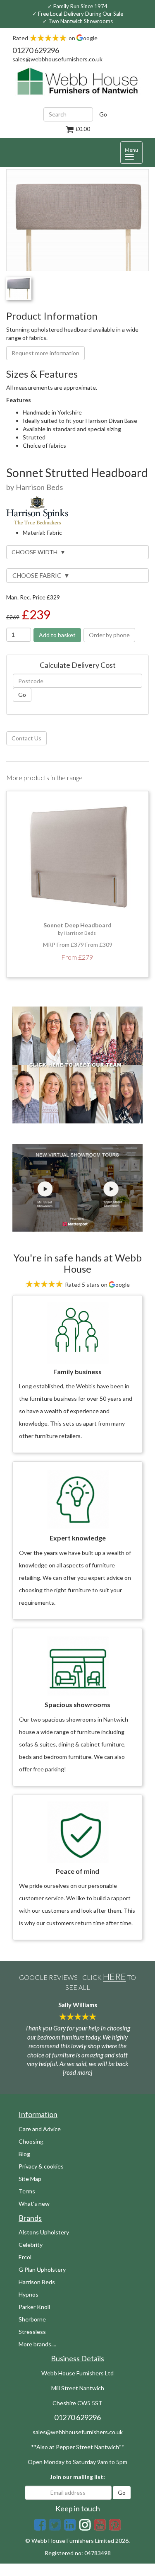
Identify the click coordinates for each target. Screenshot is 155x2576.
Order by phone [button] (109, 635)
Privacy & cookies (41, 2166)
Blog (24, 2154)
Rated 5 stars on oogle (97, 1284)
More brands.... (37, 2344)
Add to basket (57, 635)
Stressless (32, 2332)
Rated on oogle (55, 38)
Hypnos (29, 2294)
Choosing (31, 2141)
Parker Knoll (34, 2307)
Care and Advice (40, 2129)
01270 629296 (36, 50)
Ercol (25, 2257)
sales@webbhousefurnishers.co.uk (57, 59)
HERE (114, 1976)
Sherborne (32, 2319)
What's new (34, 2204)
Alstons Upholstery (44, 2232)
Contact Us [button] (26, 738)
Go (103, 114)
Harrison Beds (37, 2282)
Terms (27, 2191)
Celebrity (31, 2245)
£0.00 (82, 129)
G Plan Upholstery (42, 2269)
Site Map (30, 2179)
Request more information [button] (45, 353)
